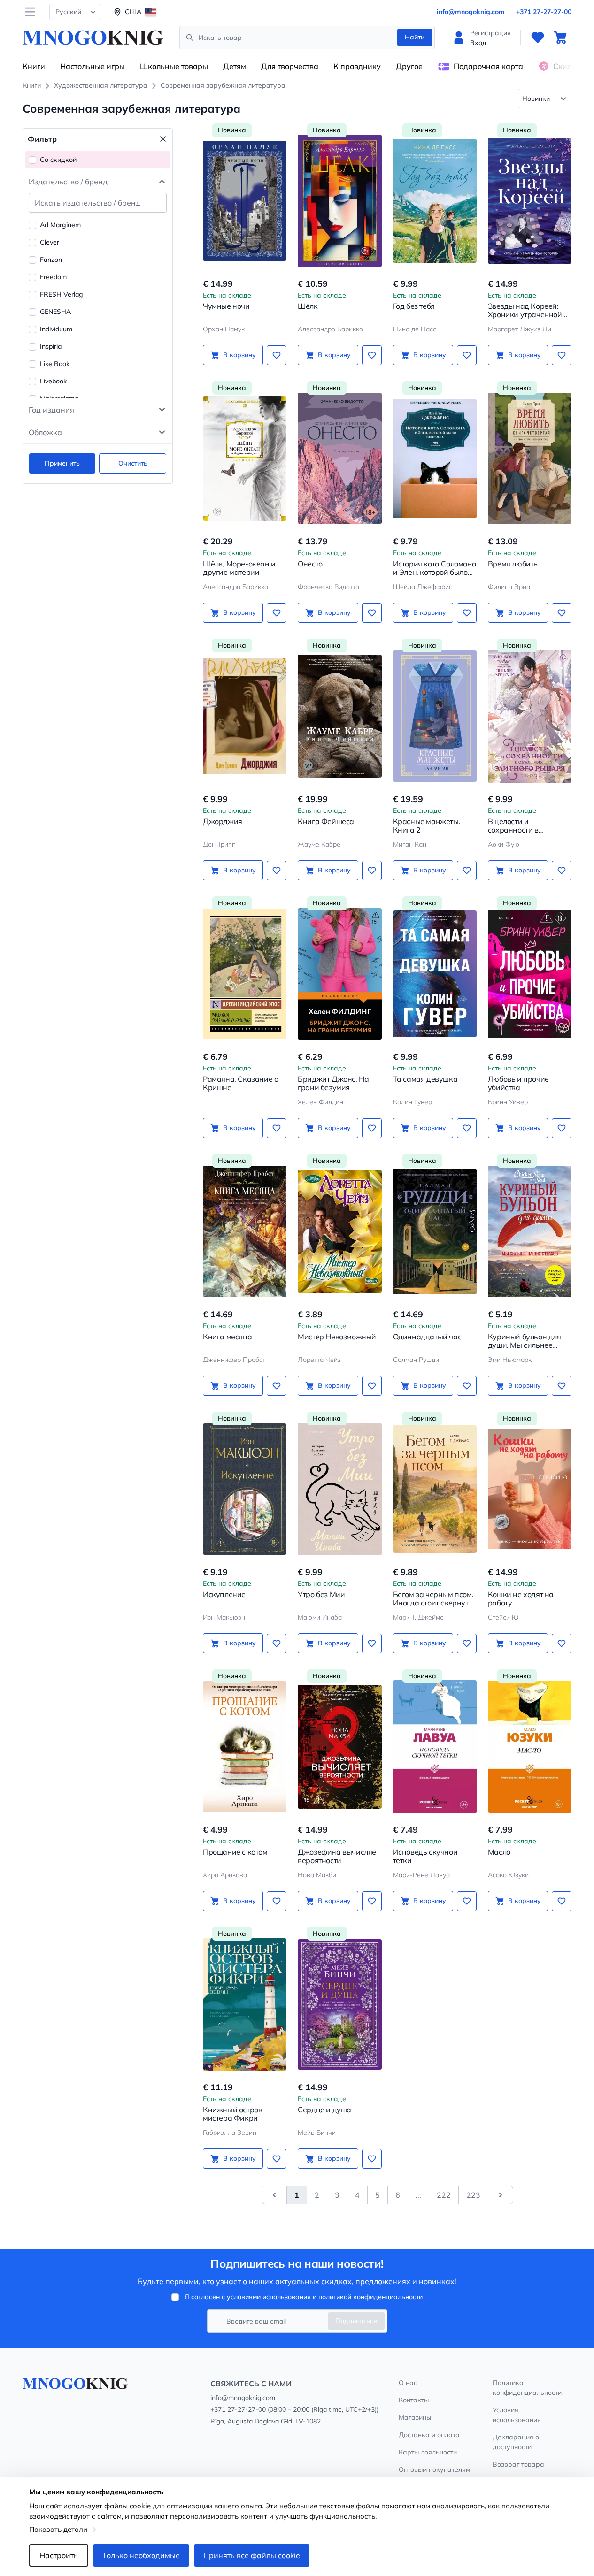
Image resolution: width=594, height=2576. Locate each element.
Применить (62, 463)
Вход (478, 43)
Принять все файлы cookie (252, 2555)
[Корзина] (560, 38)
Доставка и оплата (429, 2435)
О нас (408, 2383)
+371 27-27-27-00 (544, 12)
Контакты (414, 2400)
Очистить (133, 463)
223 (473, 2195)
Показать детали (58, 2529)
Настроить (59, 2555)
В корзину (239, 355)
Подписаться (356, 2321)
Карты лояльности (428, 2452)
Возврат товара (518, 2464)
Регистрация (490, 33)
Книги (34, 66)
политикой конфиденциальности (370, 2297)
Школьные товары (174, 66)
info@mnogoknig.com (471, 12)
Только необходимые (141, 2555)
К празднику (357, 66)
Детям (235, 66)
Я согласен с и (304, 2297)
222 (444, 2195)
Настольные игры (93, 66)
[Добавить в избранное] (277, 355)
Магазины (415, 2417)
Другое (409, 66)
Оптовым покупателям (434, 2469)
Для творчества (290, 66)
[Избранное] (538, 38)
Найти (415, 37)
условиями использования (269, 2297)
